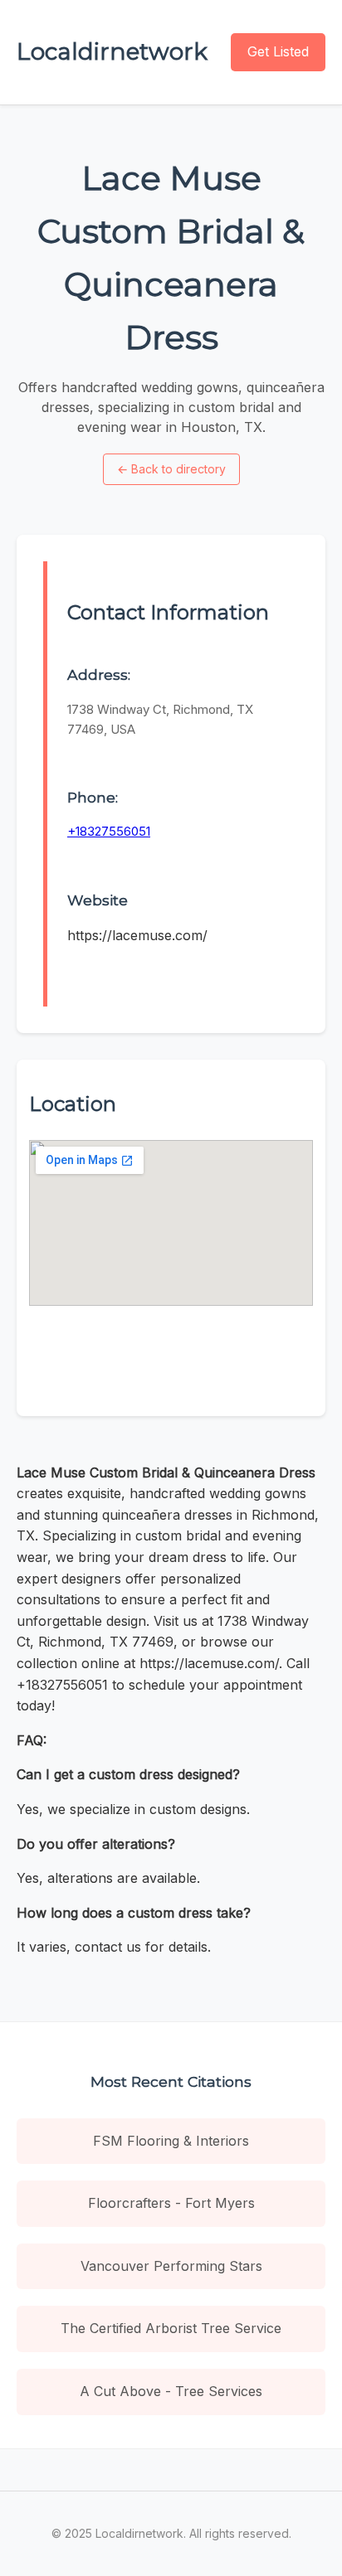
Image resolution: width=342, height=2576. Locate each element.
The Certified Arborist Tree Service (171, 2328)
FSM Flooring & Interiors (171, 2141)
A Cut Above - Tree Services (171, 2391)
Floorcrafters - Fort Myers (171, 2203)
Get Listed (278, 51)
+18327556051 (109, 831)
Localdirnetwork (112, 51)
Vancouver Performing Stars (171, 2266)
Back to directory (171, 469)
